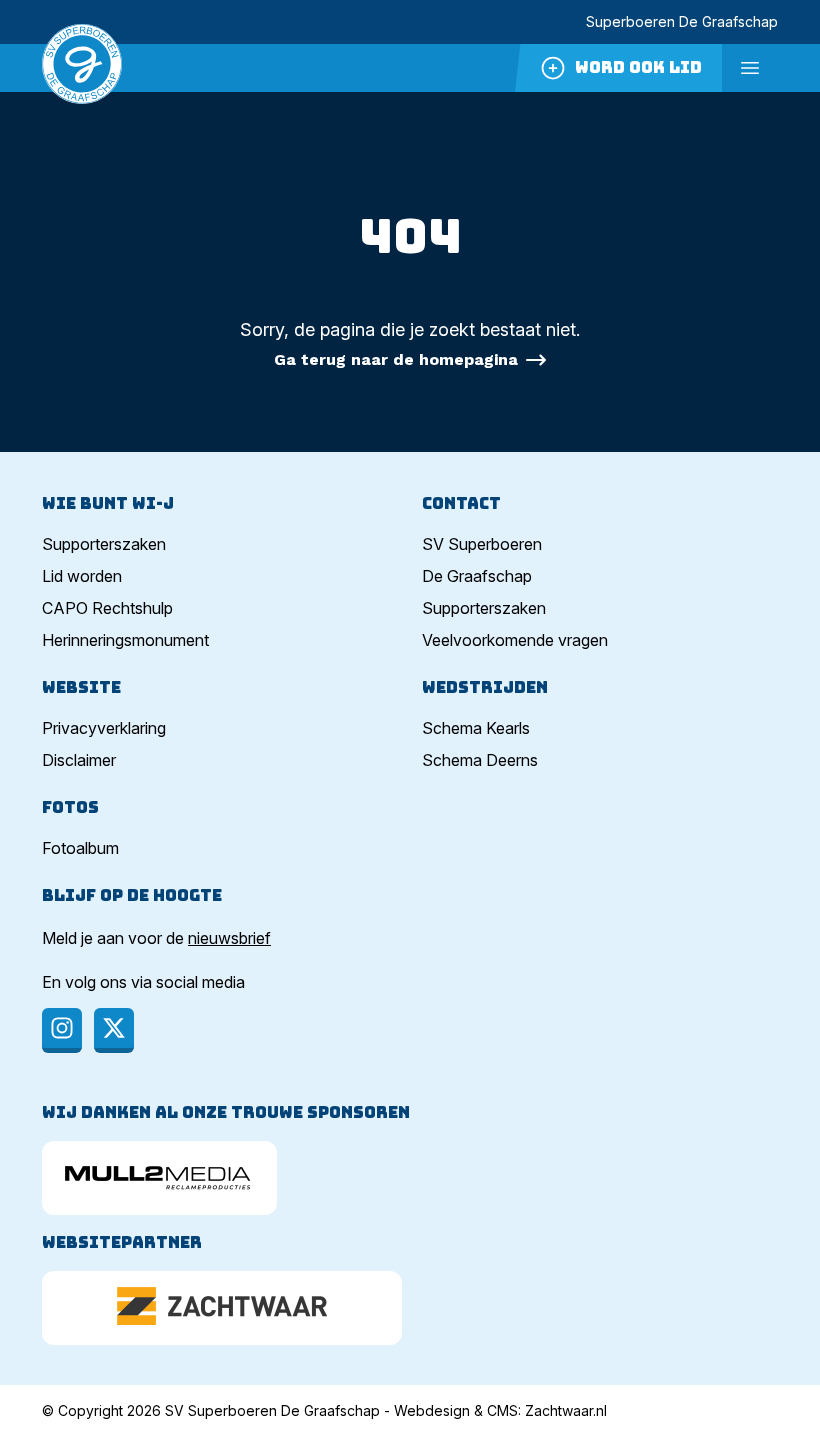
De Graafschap (477, 576)
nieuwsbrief (229, 938)
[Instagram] (62, 1030)
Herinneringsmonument (125, 640)
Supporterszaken (104, 544)
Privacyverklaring (104, 728)
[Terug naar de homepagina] (82, 68)
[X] (114, 1030)
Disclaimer (79, 760)
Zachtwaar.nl (566, 1410)
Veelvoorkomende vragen (515, 640)
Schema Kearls (476, 728)
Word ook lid (638, 67)
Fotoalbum (80, 848)
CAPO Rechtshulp (107, 608)
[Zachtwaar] (222, 1308)
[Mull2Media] (159, 1178)
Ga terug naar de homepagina (396, 359)
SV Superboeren (482, 544)
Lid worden (82, 576)
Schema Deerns (480, 760)
